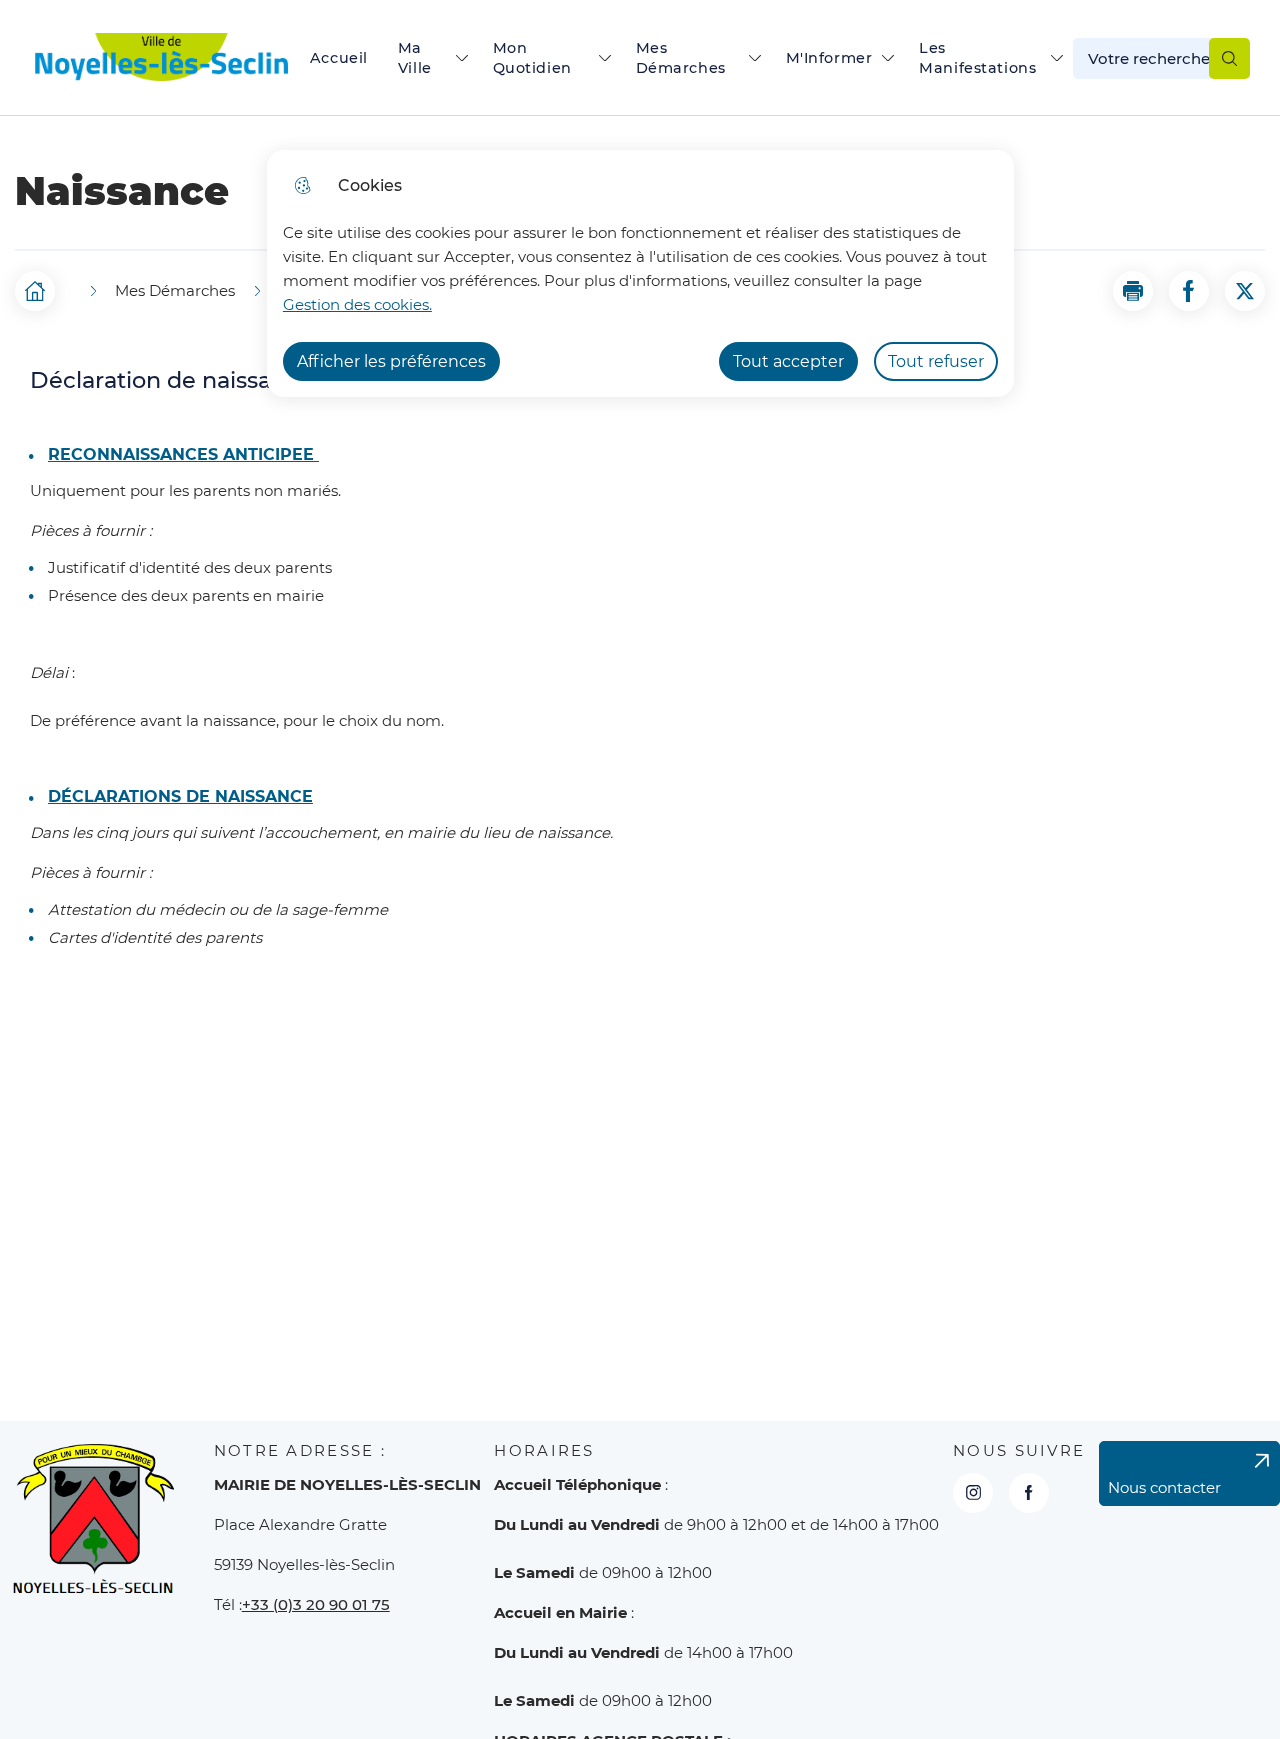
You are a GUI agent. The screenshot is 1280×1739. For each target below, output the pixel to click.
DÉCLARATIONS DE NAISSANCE (180, 797)
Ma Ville (415, 58)
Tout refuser (936, 361)
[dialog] (640, 273)
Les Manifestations (977, 58)
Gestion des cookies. (357, 304)
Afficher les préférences (391, 361)
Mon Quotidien (532, 58)
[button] (1133, 291)
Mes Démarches (681, 58)
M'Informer (829, 58)
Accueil (339, 58)
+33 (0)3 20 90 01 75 (316, 1604)
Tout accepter (788, 361)
